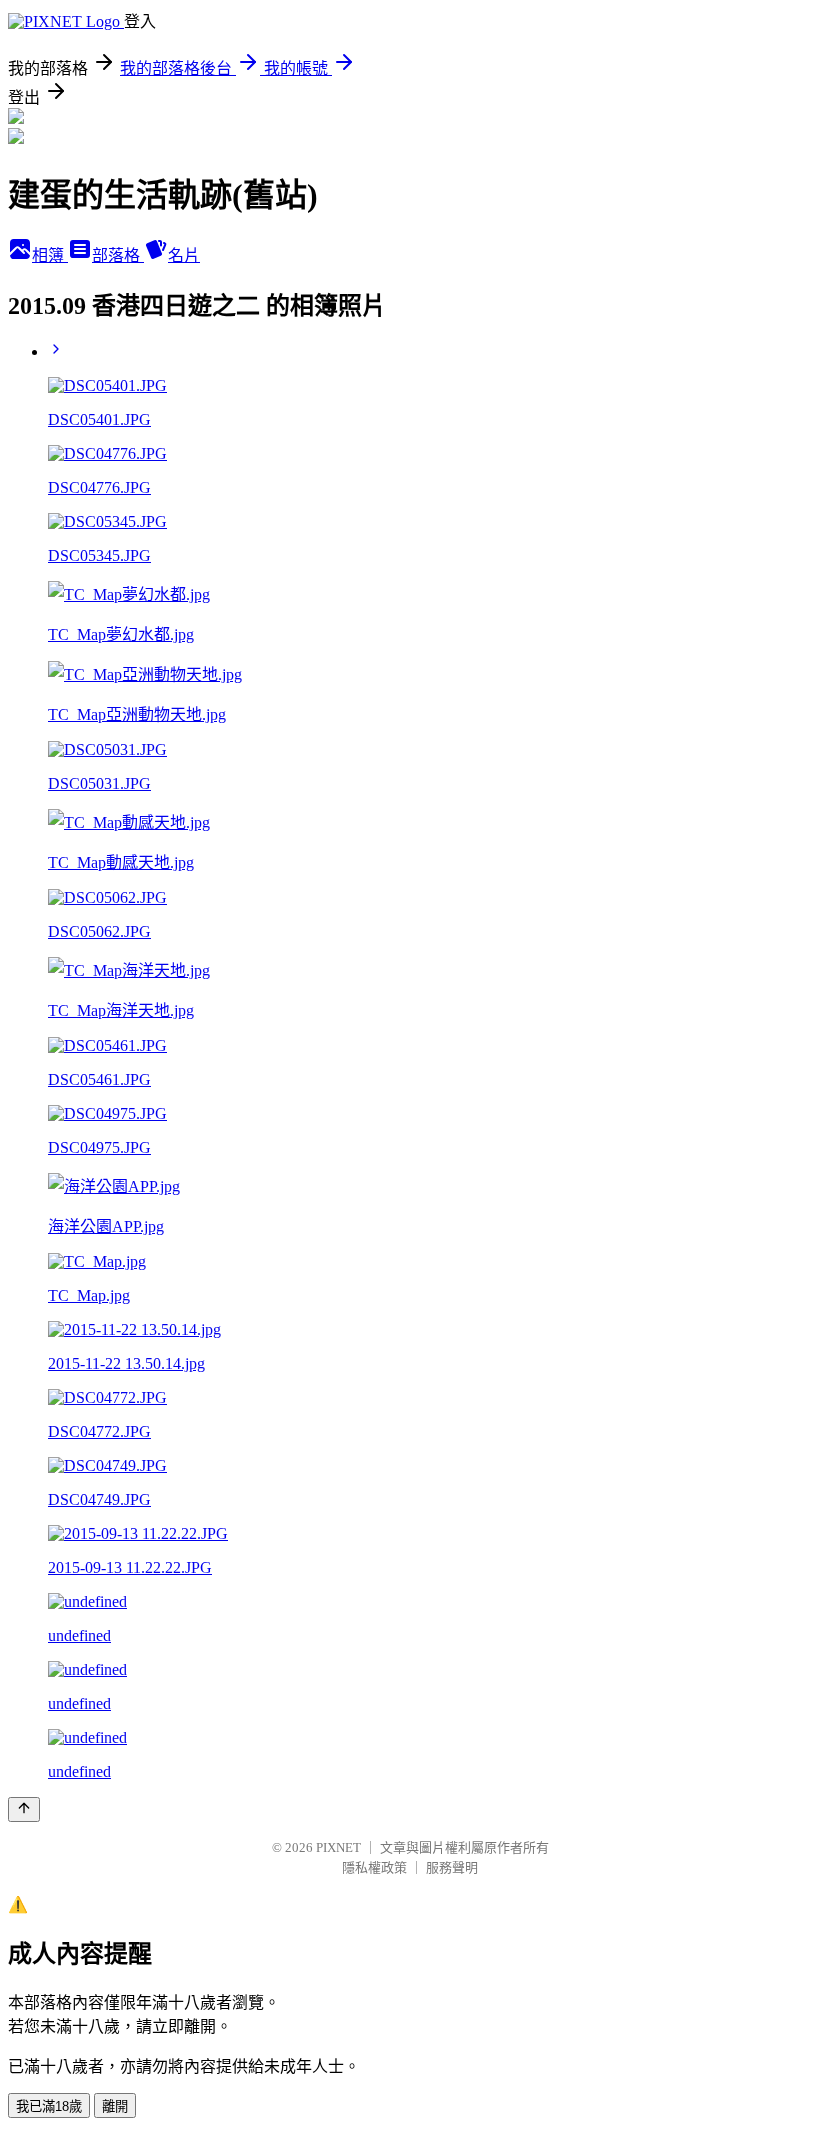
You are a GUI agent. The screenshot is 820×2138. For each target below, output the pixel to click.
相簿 (50, 255)
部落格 (118, 255)
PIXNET (338, 1847)
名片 (184, 255)
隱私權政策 (374, 1867)
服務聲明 (452, 1867)
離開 (115, 2106)
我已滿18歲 (49, 2106)
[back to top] (24, 1809)
